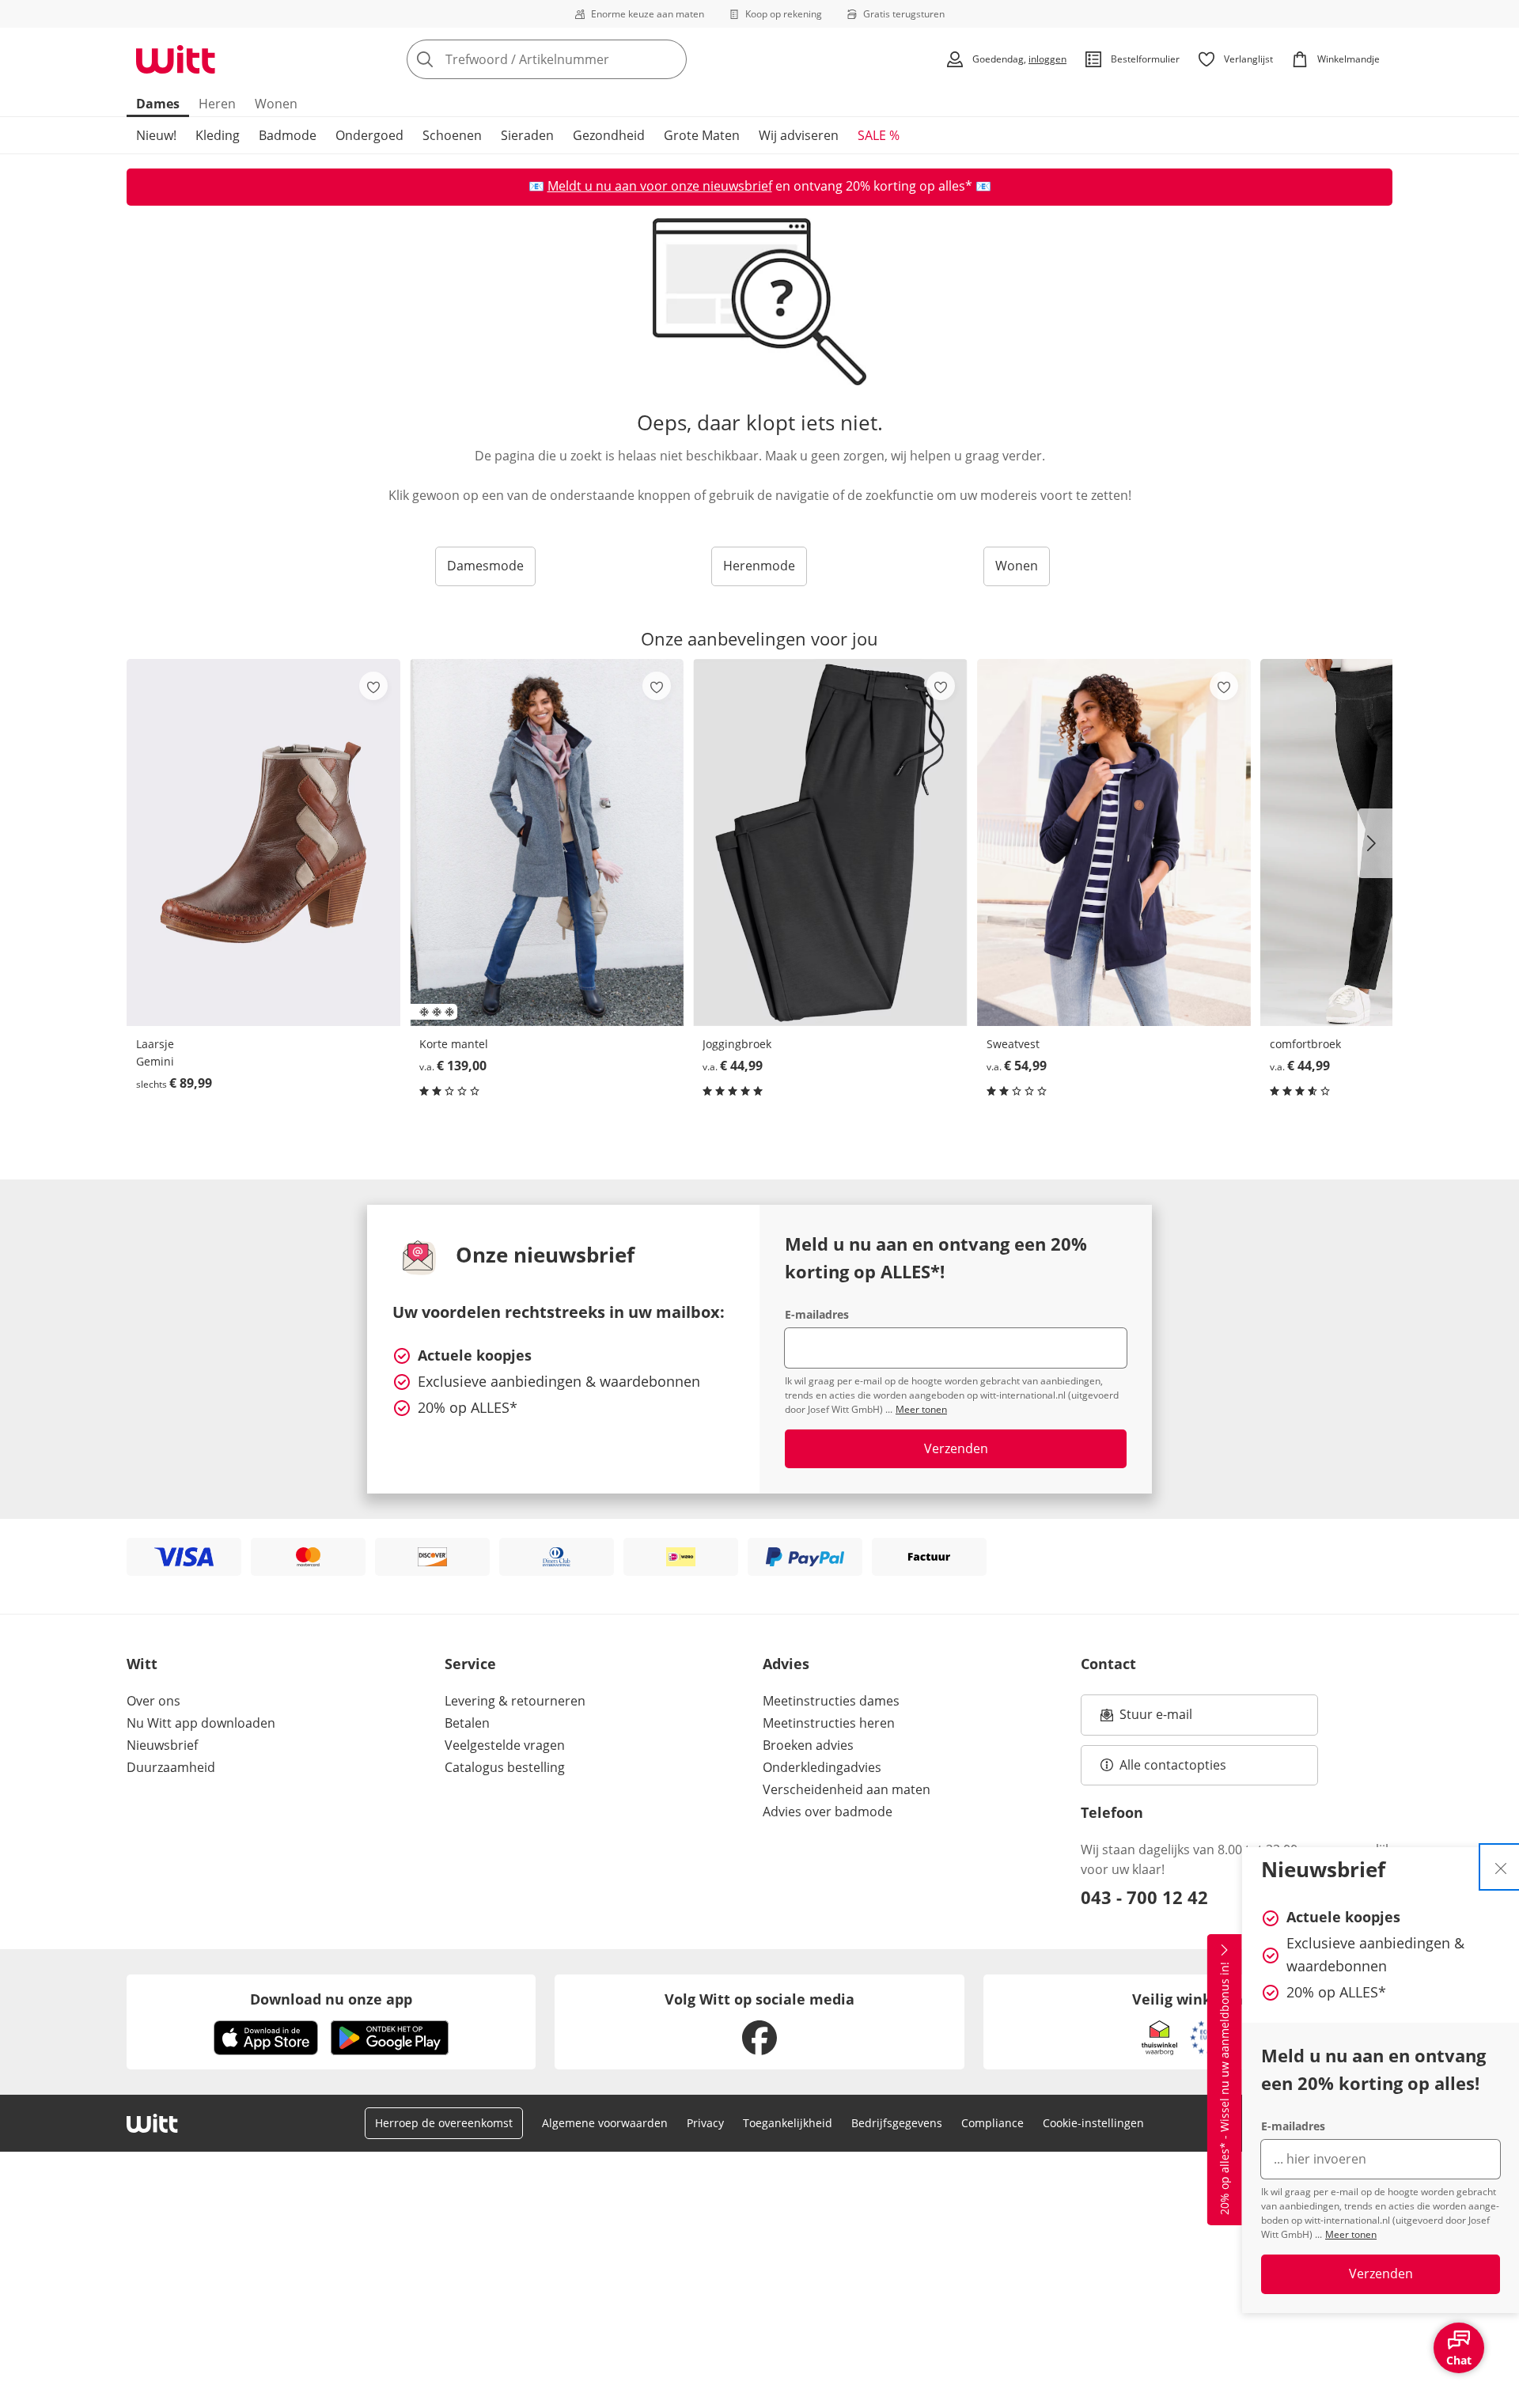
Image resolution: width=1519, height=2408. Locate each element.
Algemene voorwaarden (605, 2123)
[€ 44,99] (830, 842)
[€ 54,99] (1114, 842)
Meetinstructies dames (831, 1701)
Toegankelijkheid (788, 2123)
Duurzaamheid (171, 1767)
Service (470, 1664)
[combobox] (581, 59)
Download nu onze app (331, 1999)
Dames (158, 104)
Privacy (705, 2123)
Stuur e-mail (1155, 1719)
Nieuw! (156, 135)
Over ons (153, 1701)
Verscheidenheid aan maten (847, 1789)
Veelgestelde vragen (505, 1745)
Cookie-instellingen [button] (1093, 2123)
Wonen (276, 104)
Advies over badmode (828, 1812)
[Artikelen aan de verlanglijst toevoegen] (373, 686)
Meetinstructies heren (829, 1723)
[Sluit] (1501, 1867)
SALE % (879, 135)
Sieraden (527, 135)
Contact (1108, 1664)
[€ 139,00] (547, 842)
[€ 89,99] (263, 842)
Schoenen (452, 135)
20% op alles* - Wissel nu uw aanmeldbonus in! (1224, 2089)
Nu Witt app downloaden (201, 1723)
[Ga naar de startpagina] (176, 59)
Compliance (992, 2123)
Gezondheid (609, 135)
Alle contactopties (1173, 1765)
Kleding (218, 135)
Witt (142, 1664)
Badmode (288, 135)
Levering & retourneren (515, 1701)
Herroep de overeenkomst (444, 2123)
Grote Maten (702, 135)
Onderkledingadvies (822, 1767)
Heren (217, 104)
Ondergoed (369, 135)
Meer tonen (1351, 2234)
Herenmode (759, 566)
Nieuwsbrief (162, 1745)
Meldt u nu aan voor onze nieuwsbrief (660, 186)
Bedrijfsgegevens (897, 2123)
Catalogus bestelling (505, 1767)
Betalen (467, 1723)
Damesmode (485, 566)
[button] (1375, 843)
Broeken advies (808, 1745)
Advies (786, 1664)
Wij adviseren (799, 135)
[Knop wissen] (670, 59)
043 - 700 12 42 (1144, 1897)
